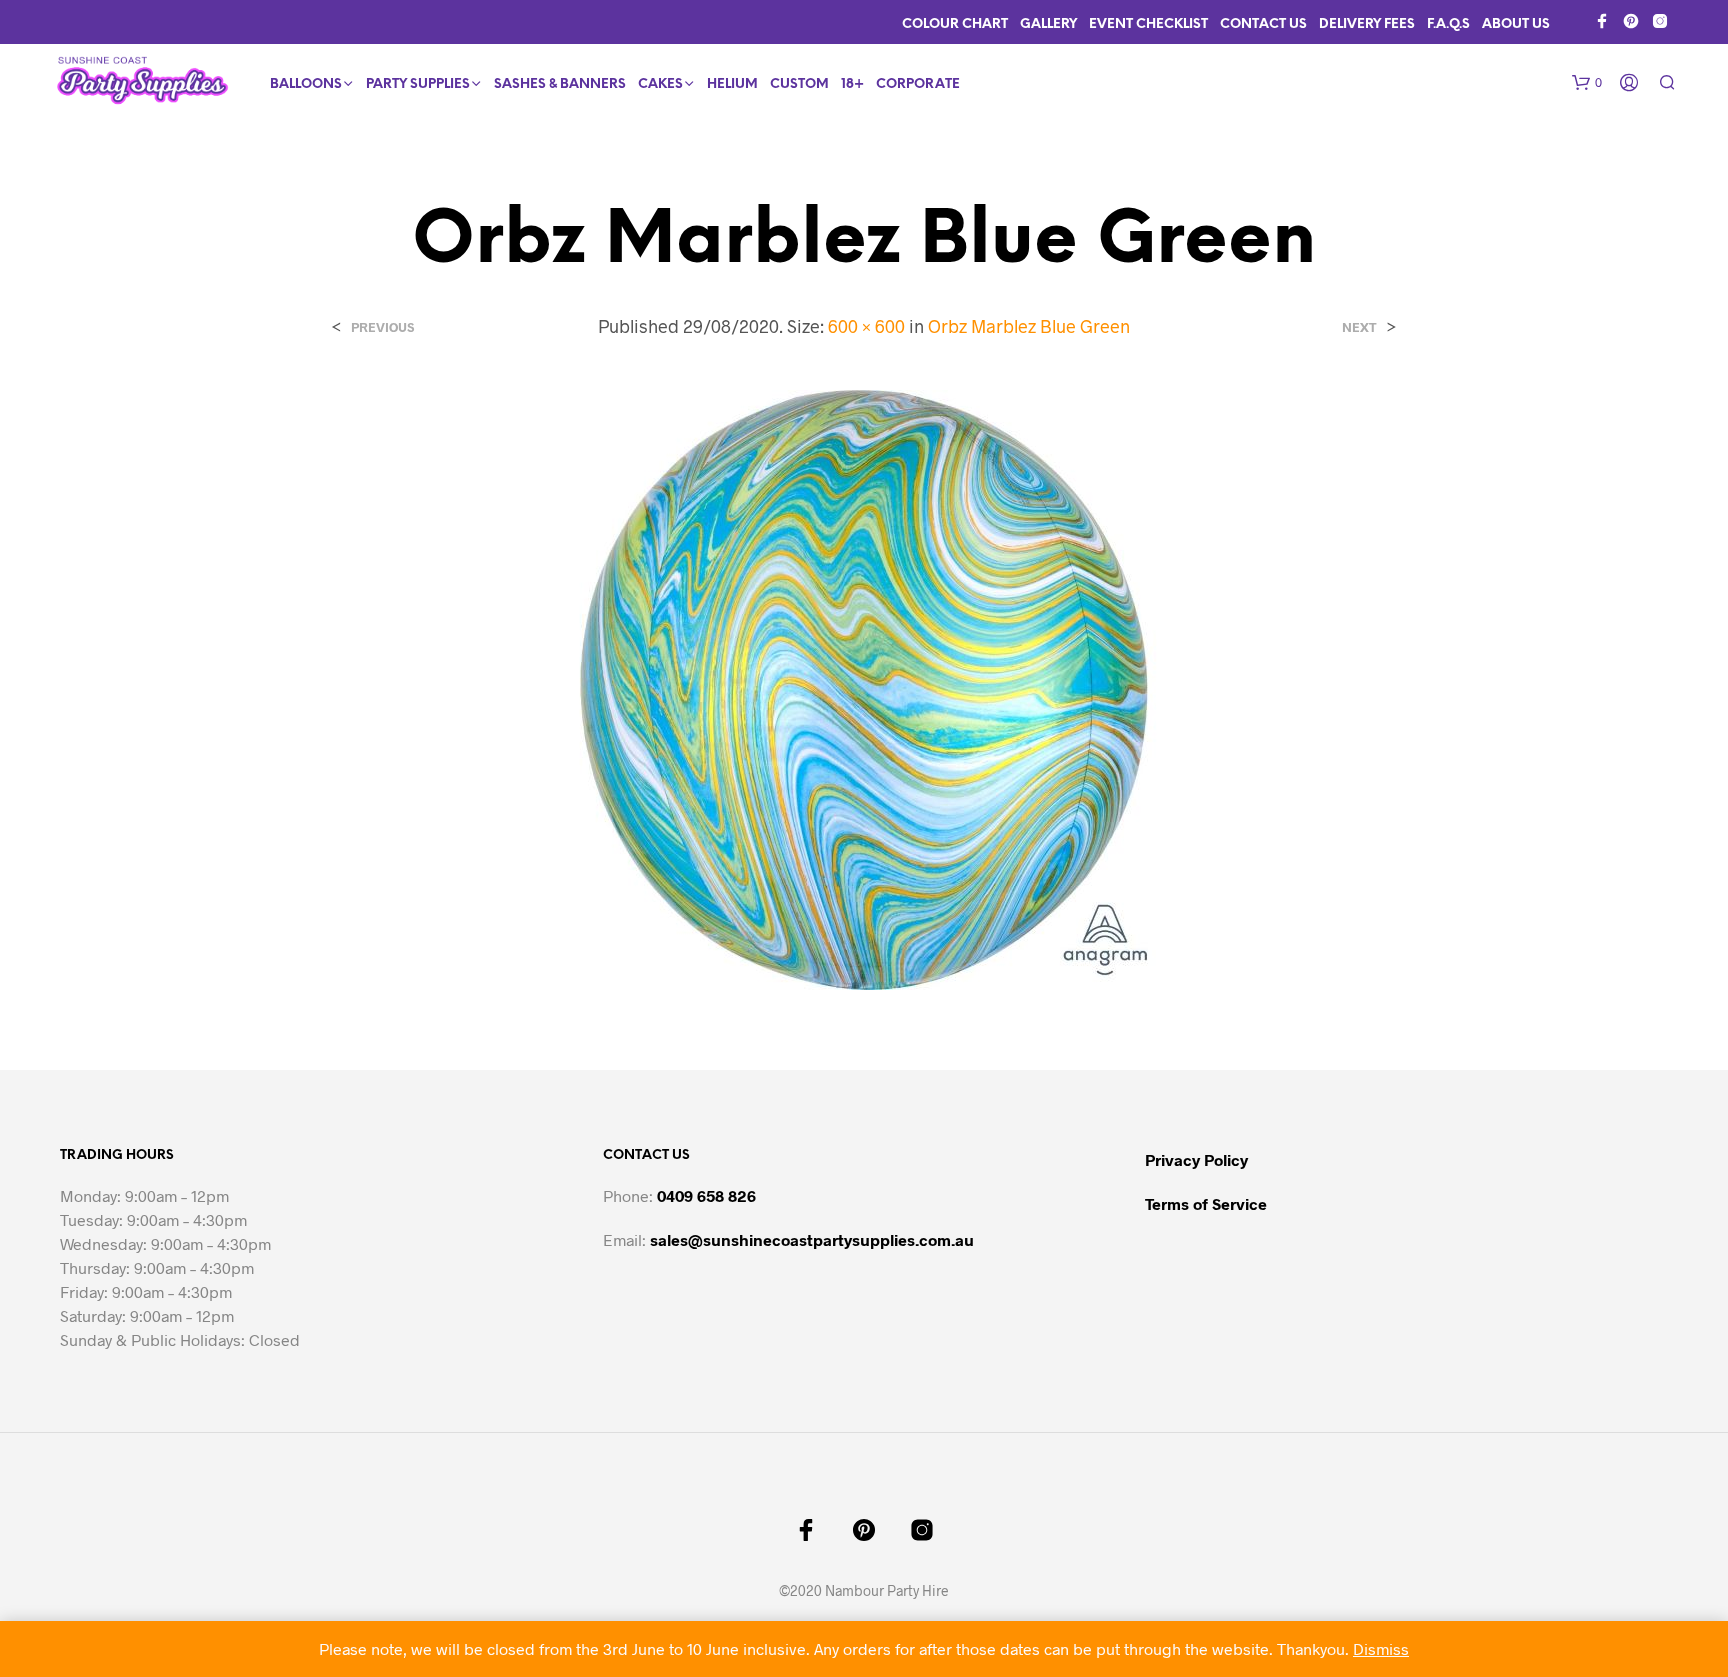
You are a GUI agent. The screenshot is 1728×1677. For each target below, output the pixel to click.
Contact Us (1263, 24)
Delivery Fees (1367, 24)
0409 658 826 (706, 1195)
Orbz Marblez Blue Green (1029, 326)
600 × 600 (866, 326)
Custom (799, 84)
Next (1359, 327)
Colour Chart (955, 24)
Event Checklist (1148, 24)
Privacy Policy (1196, 1159)
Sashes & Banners (560, 84)
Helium (732, 84)
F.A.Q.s (1448, 24)
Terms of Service (1206, 1203)
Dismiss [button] (1381, 1648)
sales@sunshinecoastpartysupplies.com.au (812, 1239)
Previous (382, 327)
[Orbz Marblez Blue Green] (864, 688)
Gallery (1048, 24)
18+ (852, 84)
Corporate (918, 84)
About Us (1516, 24)
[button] (1587, 83)
